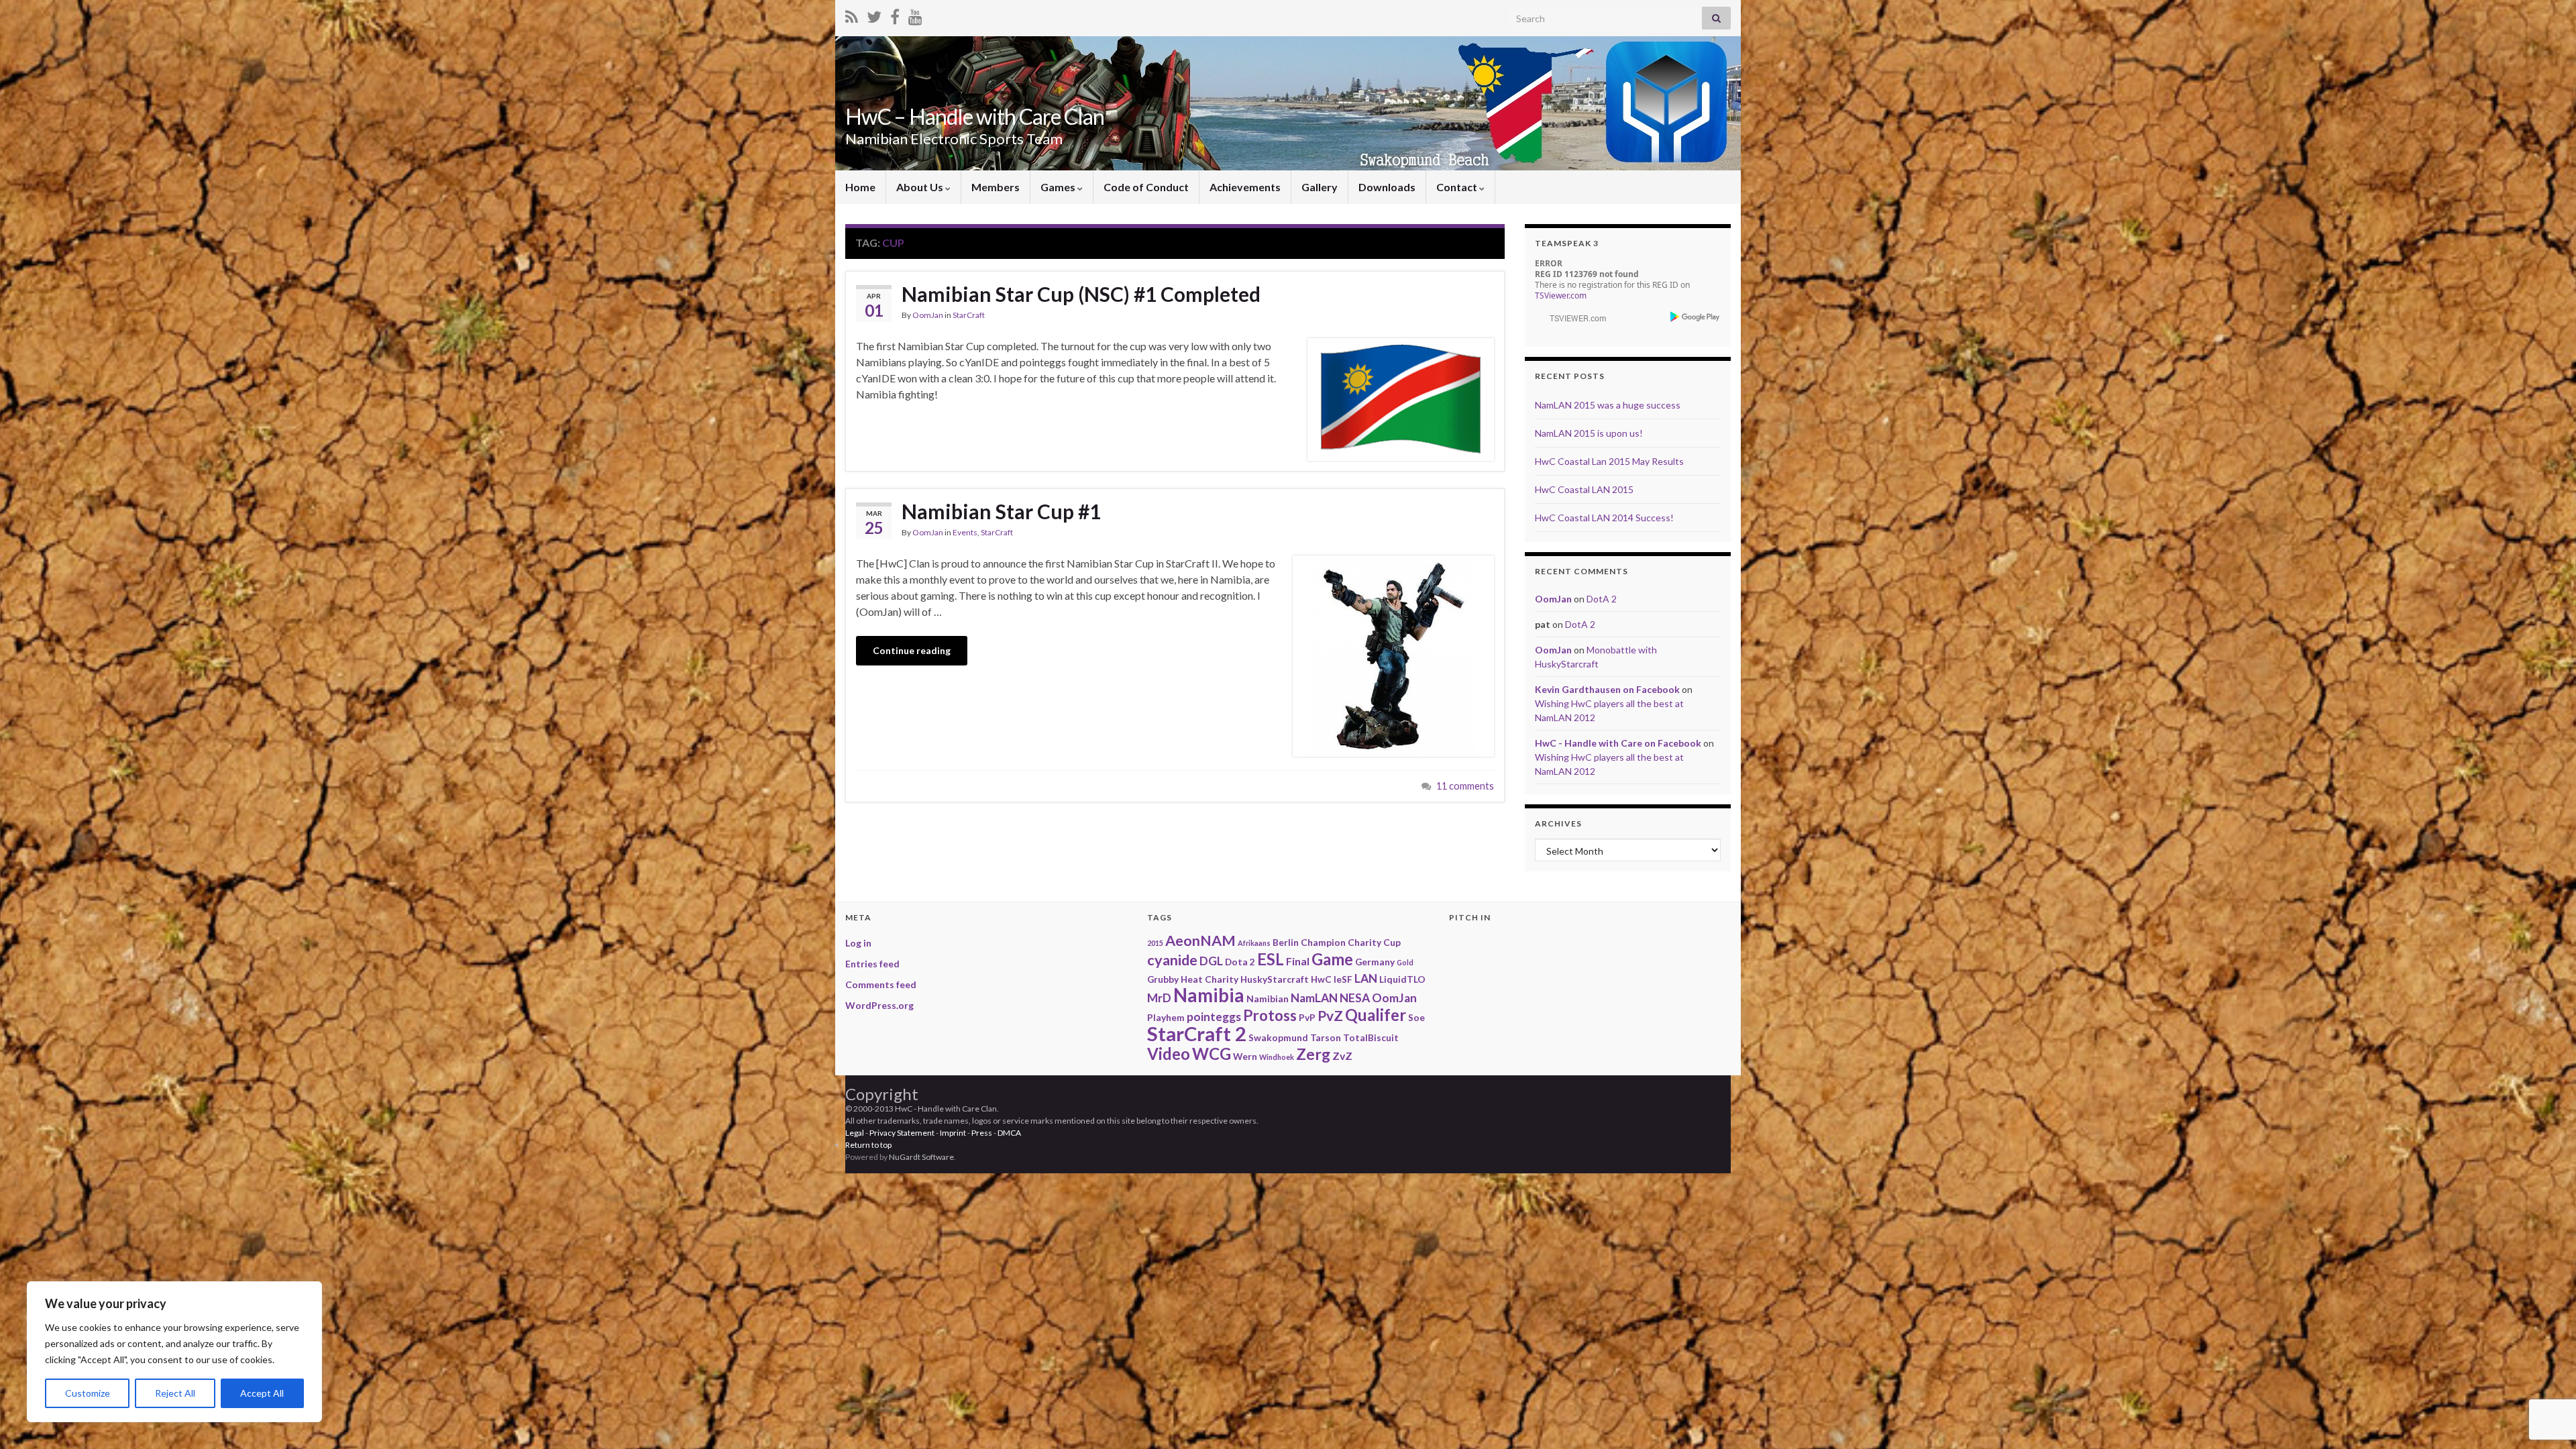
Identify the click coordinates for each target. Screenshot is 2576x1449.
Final (1298, 961)
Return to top (868, 1145)
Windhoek (1277, 1057)
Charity (1364, 942)
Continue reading (912, 650)
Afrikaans (1254, 943)
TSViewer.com (1561, 296)
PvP (1307, 1017)
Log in (858, 943)
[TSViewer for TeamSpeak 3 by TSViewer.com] (1572, 317)
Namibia (1209, 995)
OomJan (928, 315)
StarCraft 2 (1197, 1033)
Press (982, 1133)
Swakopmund (1278, 1037)
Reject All (175, 1393)
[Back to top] (2546, 1369)
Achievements (1245, 187)
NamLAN (1314, 998)
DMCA (1009, 1133)
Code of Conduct (1146, 187)
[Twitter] (874, 14)
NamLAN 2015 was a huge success (1608, 405)
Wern (1245, 1056)
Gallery (1320, 187)
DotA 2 (1602, 599)
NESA (1355, 998)
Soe (1416, 1017)
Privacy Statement (902, 1133)
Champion (1323, 942)
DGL (1211, 961)
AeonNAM (1200, 941)
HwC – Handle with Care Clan (975, 116)
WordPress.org (879, 1005)
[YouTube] (915, 14)
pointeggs (1214, 1017)
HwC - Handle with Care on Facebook (1618, 743)
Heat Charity (1210, 979)
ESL (1271, 959)
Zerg (1313, 1054)
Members (996, 187)
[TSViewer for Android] (1696, 316)
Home (860, 187)
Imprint (953, 1133)
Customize (88, 1393)
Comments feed (881, 984)
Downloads (1387, 187)
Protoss (1270, 1015)
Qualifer (1376, 1015)
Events (965, 532)
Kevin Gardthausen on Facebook (1607, 689)
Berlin (1286, 942)
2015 (1155, 943)
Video (1169, 1054)
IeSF (1343, 979)
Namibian (1268, 999)
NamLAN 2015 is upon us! (1589, 433)
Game (1332, 959)
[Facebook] (895, 14)
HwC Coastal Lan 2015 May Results (1609, 461)
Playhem (1166, 1017)
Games (1059, 187)
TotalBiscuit (1371, 1037)
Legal (855, 1133)
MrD (1159, 998)
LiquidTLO (1402, 979)
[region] (174, 1352)
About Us (921, 187)
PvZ (1330, 1015)
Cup (1392, 942)
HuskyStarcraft (1275, 979)
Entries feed (872, 964)
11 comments (1465, 786)
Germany (1375, 962)
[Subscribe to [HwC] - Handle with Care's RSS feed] (852, 14)
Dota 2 (1240, 962)
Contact (1458, 187)
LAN (1366, 978)
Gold (1405, 962)
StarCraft (969, 315)
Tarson (1326, 1037)
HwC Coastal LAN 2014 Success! (1604, 518)
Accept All (262, 1393)
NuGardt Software (921, 1157)
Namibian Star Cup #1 (1001, 511)
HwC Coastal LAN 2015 (1584, 489)
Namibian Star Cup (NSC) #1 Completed (1081, 294)
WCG (1212, 1054)
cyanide (1172, 960)
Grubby (1163, 979)
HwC (1321, 979)
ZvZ (1342, 1056)
